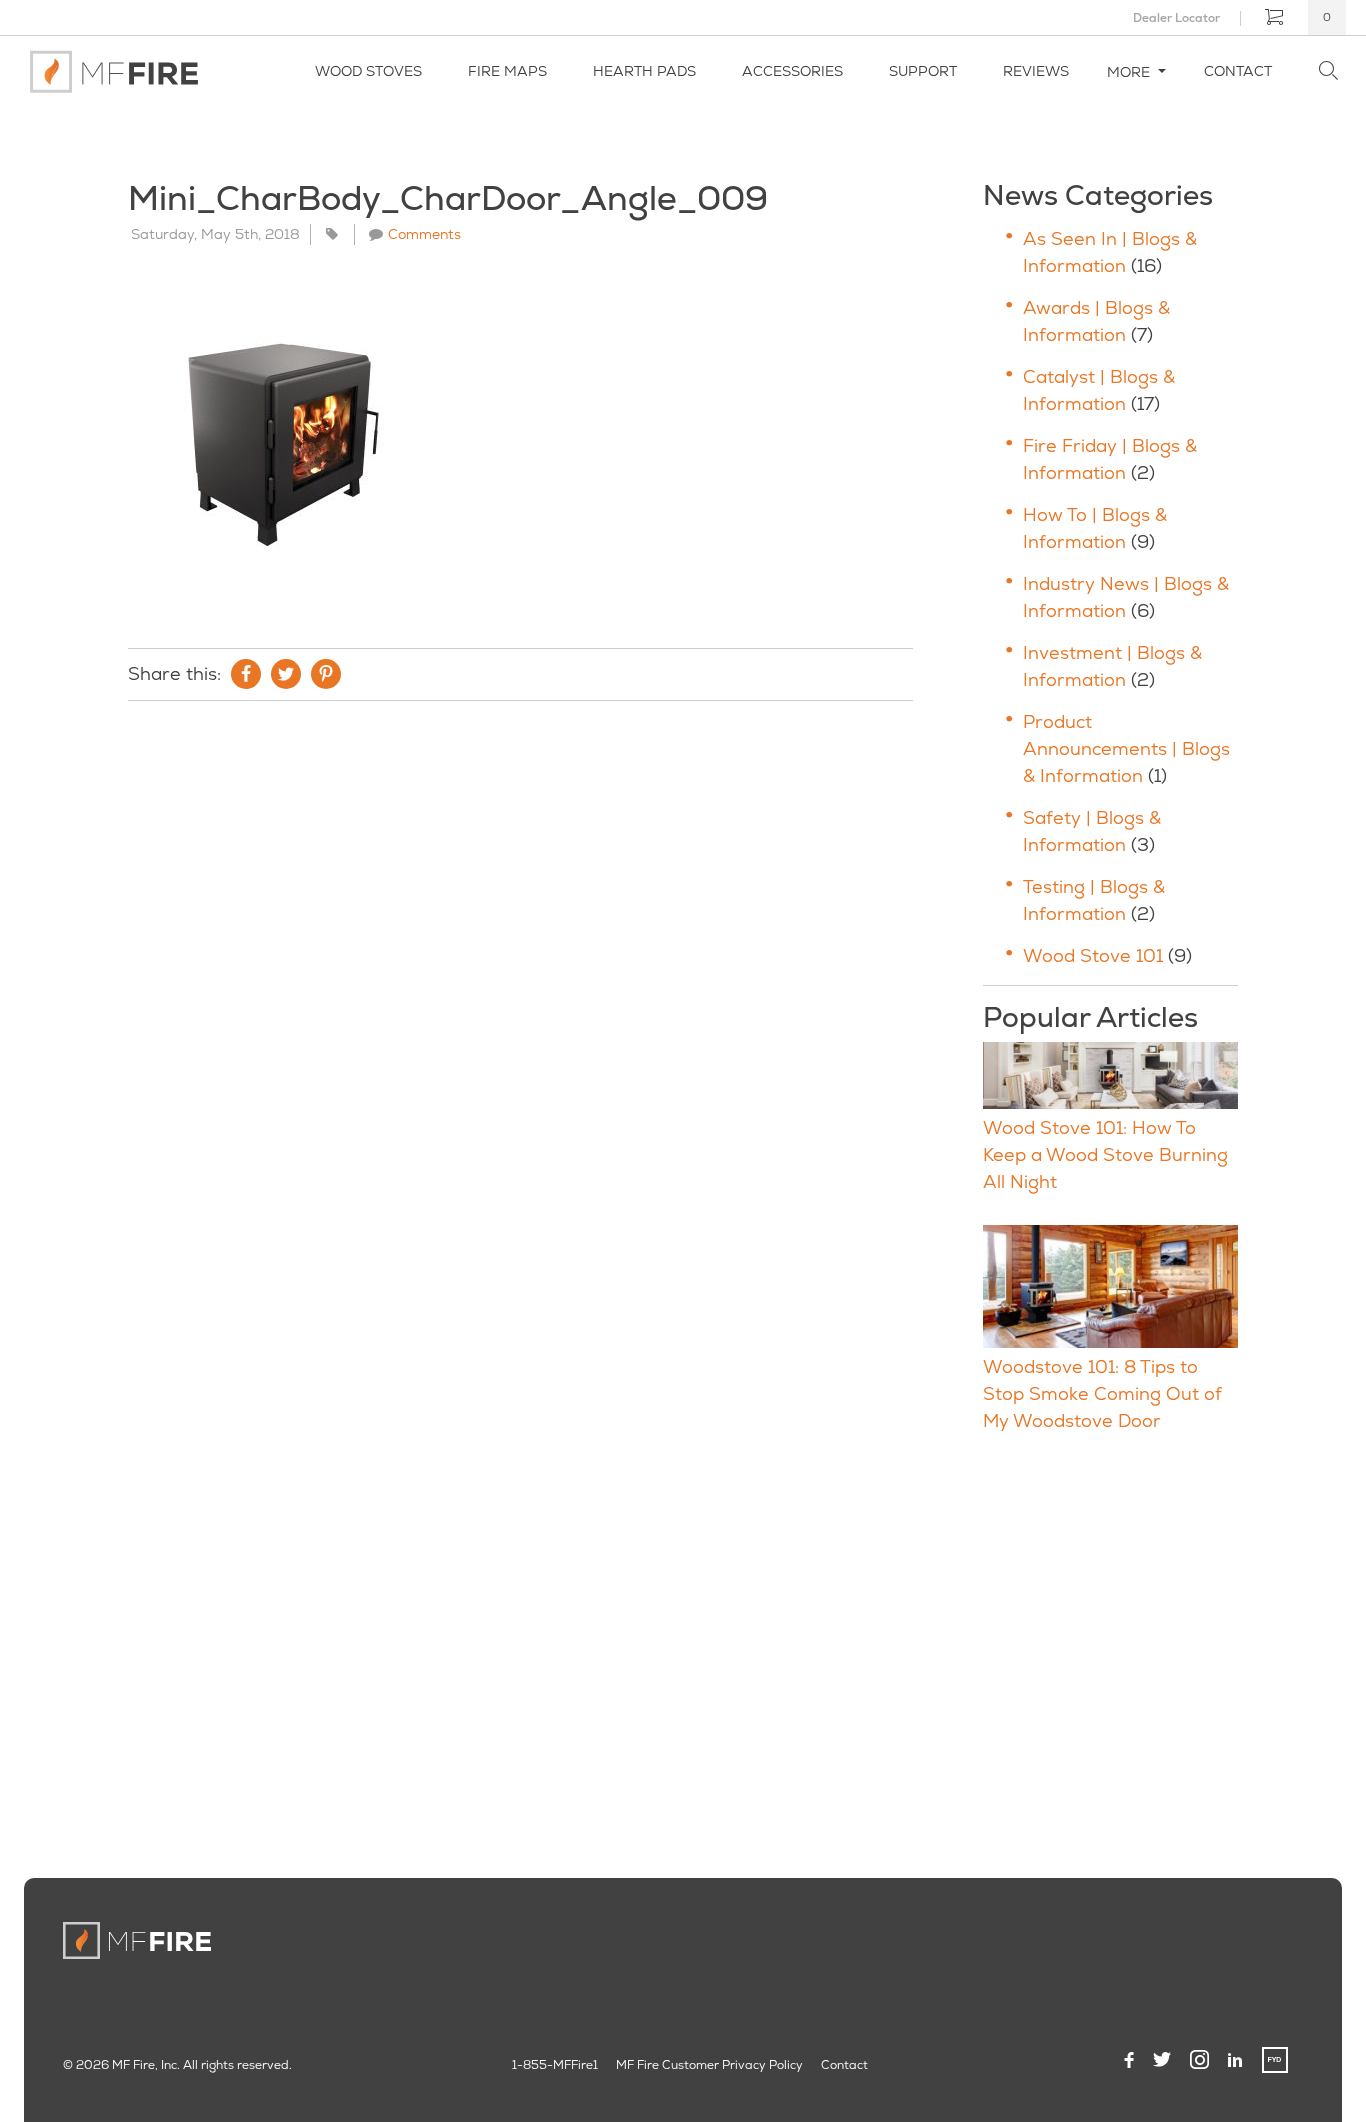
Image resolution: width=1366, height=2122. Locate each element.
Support (923, 71)
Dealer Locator (1176, 18)
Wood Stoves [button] (368, 71)
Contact (1238, 71)
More (1130, 72)
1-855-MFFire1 (555, 2065)
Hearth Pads (644, 71)
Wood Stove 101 (1093, 955)
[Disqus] (520, 988)
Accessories (792, 71)
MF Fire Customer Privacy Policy (709, 2065)
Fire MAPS (507, 71)
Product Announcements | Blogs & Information (1126, 748)
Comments (424, 234)
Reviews (1036, 71)
